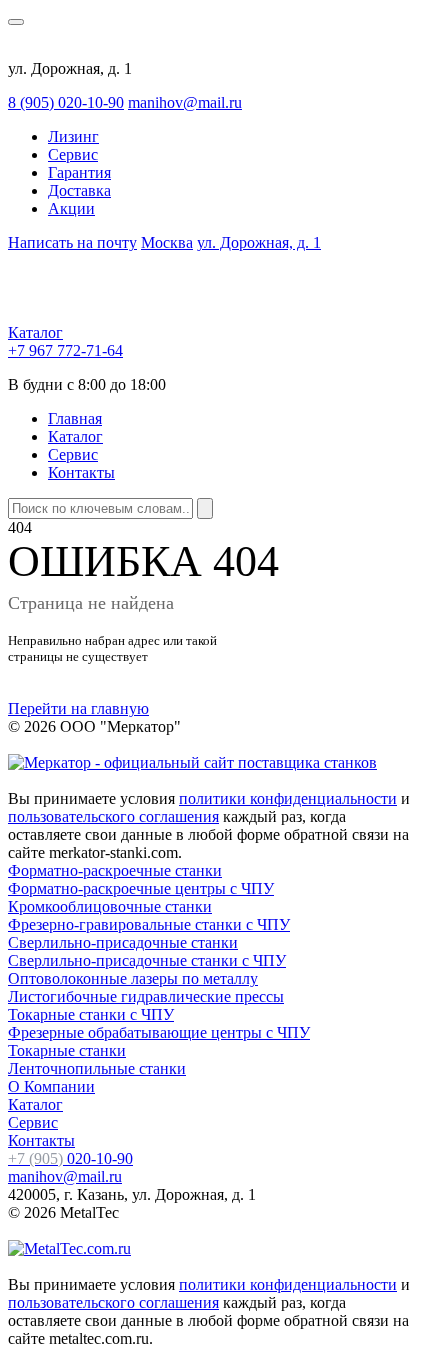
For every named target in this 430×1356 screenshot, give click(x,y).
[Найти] (205, 508)
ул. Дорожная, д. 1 (259, 242)
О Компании (51, 1086)
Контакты (81, 472)
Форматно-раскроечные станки (115, 870)
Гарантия (79, 172)
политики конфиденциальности (288, 798)
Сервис (73, 154)
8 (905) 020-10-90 (66, 102)
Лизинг (73, 136)
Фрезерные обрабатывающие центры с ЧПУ (159, 1032)
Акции (71, 208)
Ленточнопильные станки (97, 1068)
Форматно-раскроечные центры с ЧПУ (141, 888)
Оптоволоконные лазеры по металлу (133, 978)
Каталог (35, 332)
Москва (167, 242)
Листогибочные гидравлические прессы (146, 996)
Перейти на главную (78, 708)
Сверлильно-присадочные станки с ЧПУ (147, 960)
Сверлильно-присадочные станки (123, 942)
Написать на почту (72, 242)
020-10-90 (70, 1158)
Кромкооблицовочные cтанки (110, 906)
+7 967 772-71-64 (65, 350)
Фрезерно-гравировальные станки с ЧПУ (149, 924)
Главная (75, 418)
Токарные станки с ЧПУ (91, 1014)
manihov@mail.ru (185, 102)
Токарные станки (67, 1050)
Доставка (79, 190)
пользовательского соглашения (113, 816)
